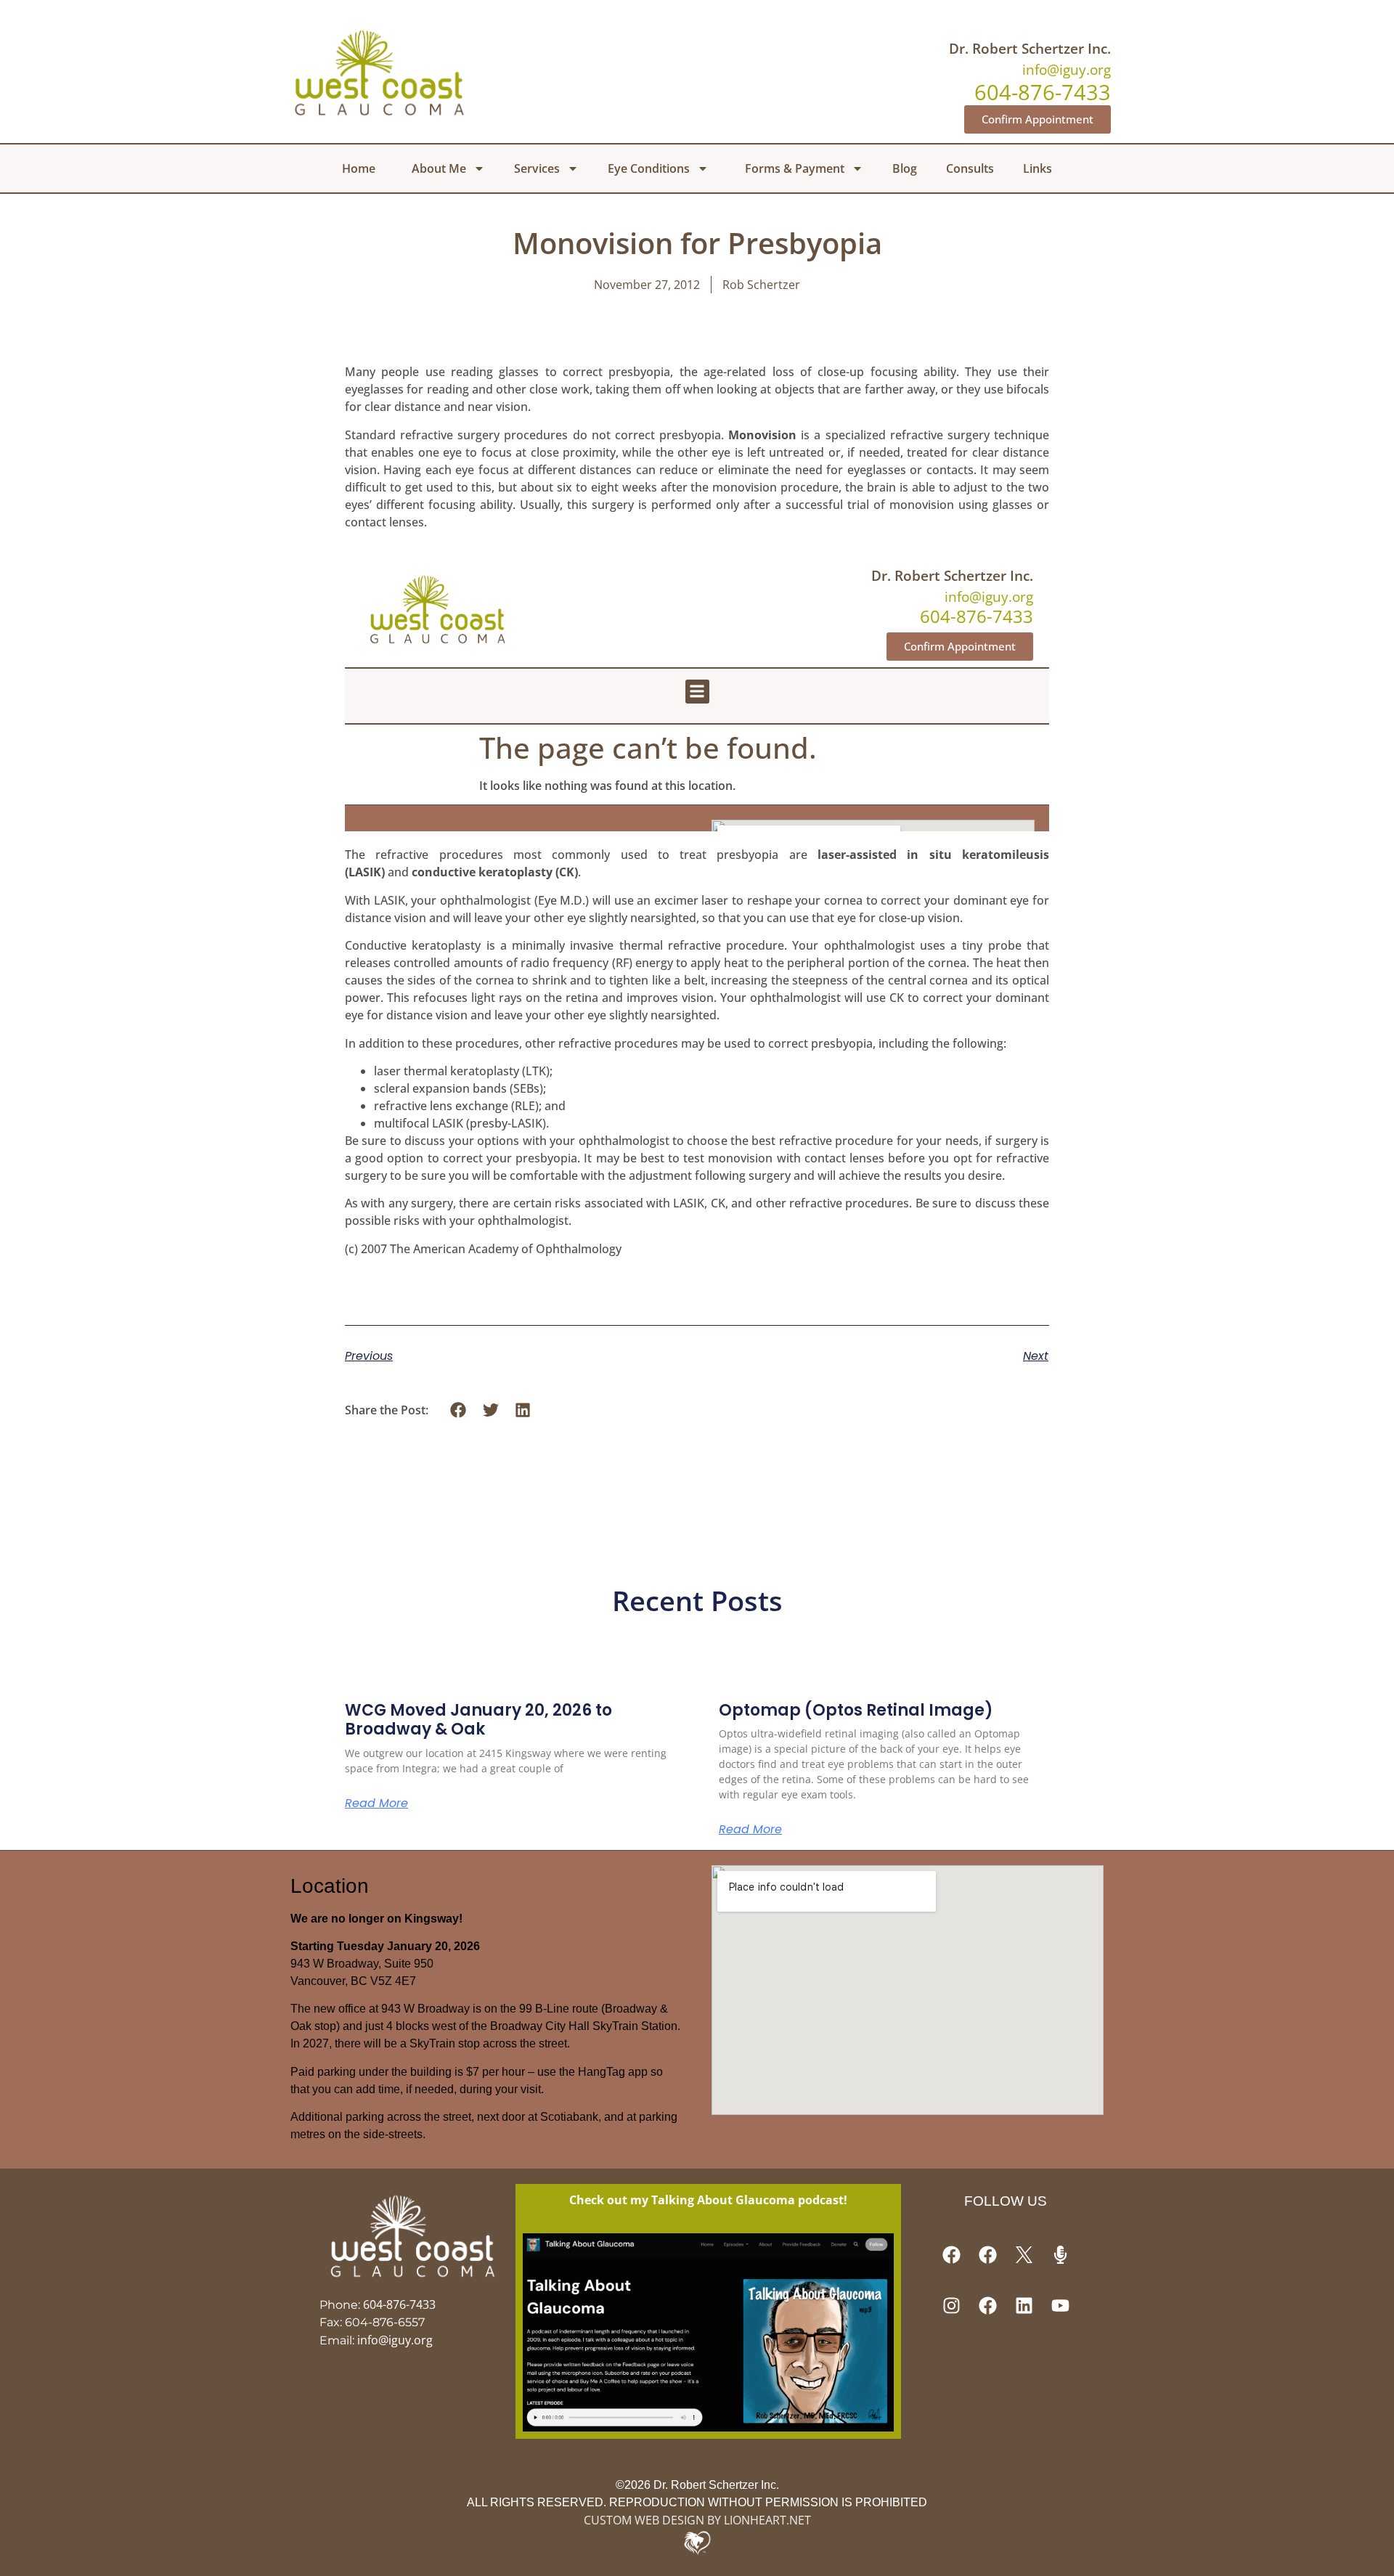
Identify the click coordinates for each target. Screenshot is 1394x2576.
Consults (970, 168)
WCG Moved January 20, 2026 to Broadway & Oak (478, 1720)
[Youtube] (1060, 2306)
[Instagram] (951, 2306)
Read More (376, 1803)
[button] (458, 1410)
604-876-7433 (399, 2304)
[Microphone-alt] (1060, 2255)
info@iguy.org (1067, 69)
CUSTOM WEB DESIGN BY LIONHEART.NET (697, 2520)
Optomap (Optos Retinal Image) (856, 1710)
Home (359, 168)
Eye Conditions (649, 168)
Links (1038, 168)
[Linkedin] (1024, 2306)
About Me (439, 168)
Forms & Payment (795, 168)
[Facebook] (951, 2255)
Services (537, 168)
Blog (905, 168)
